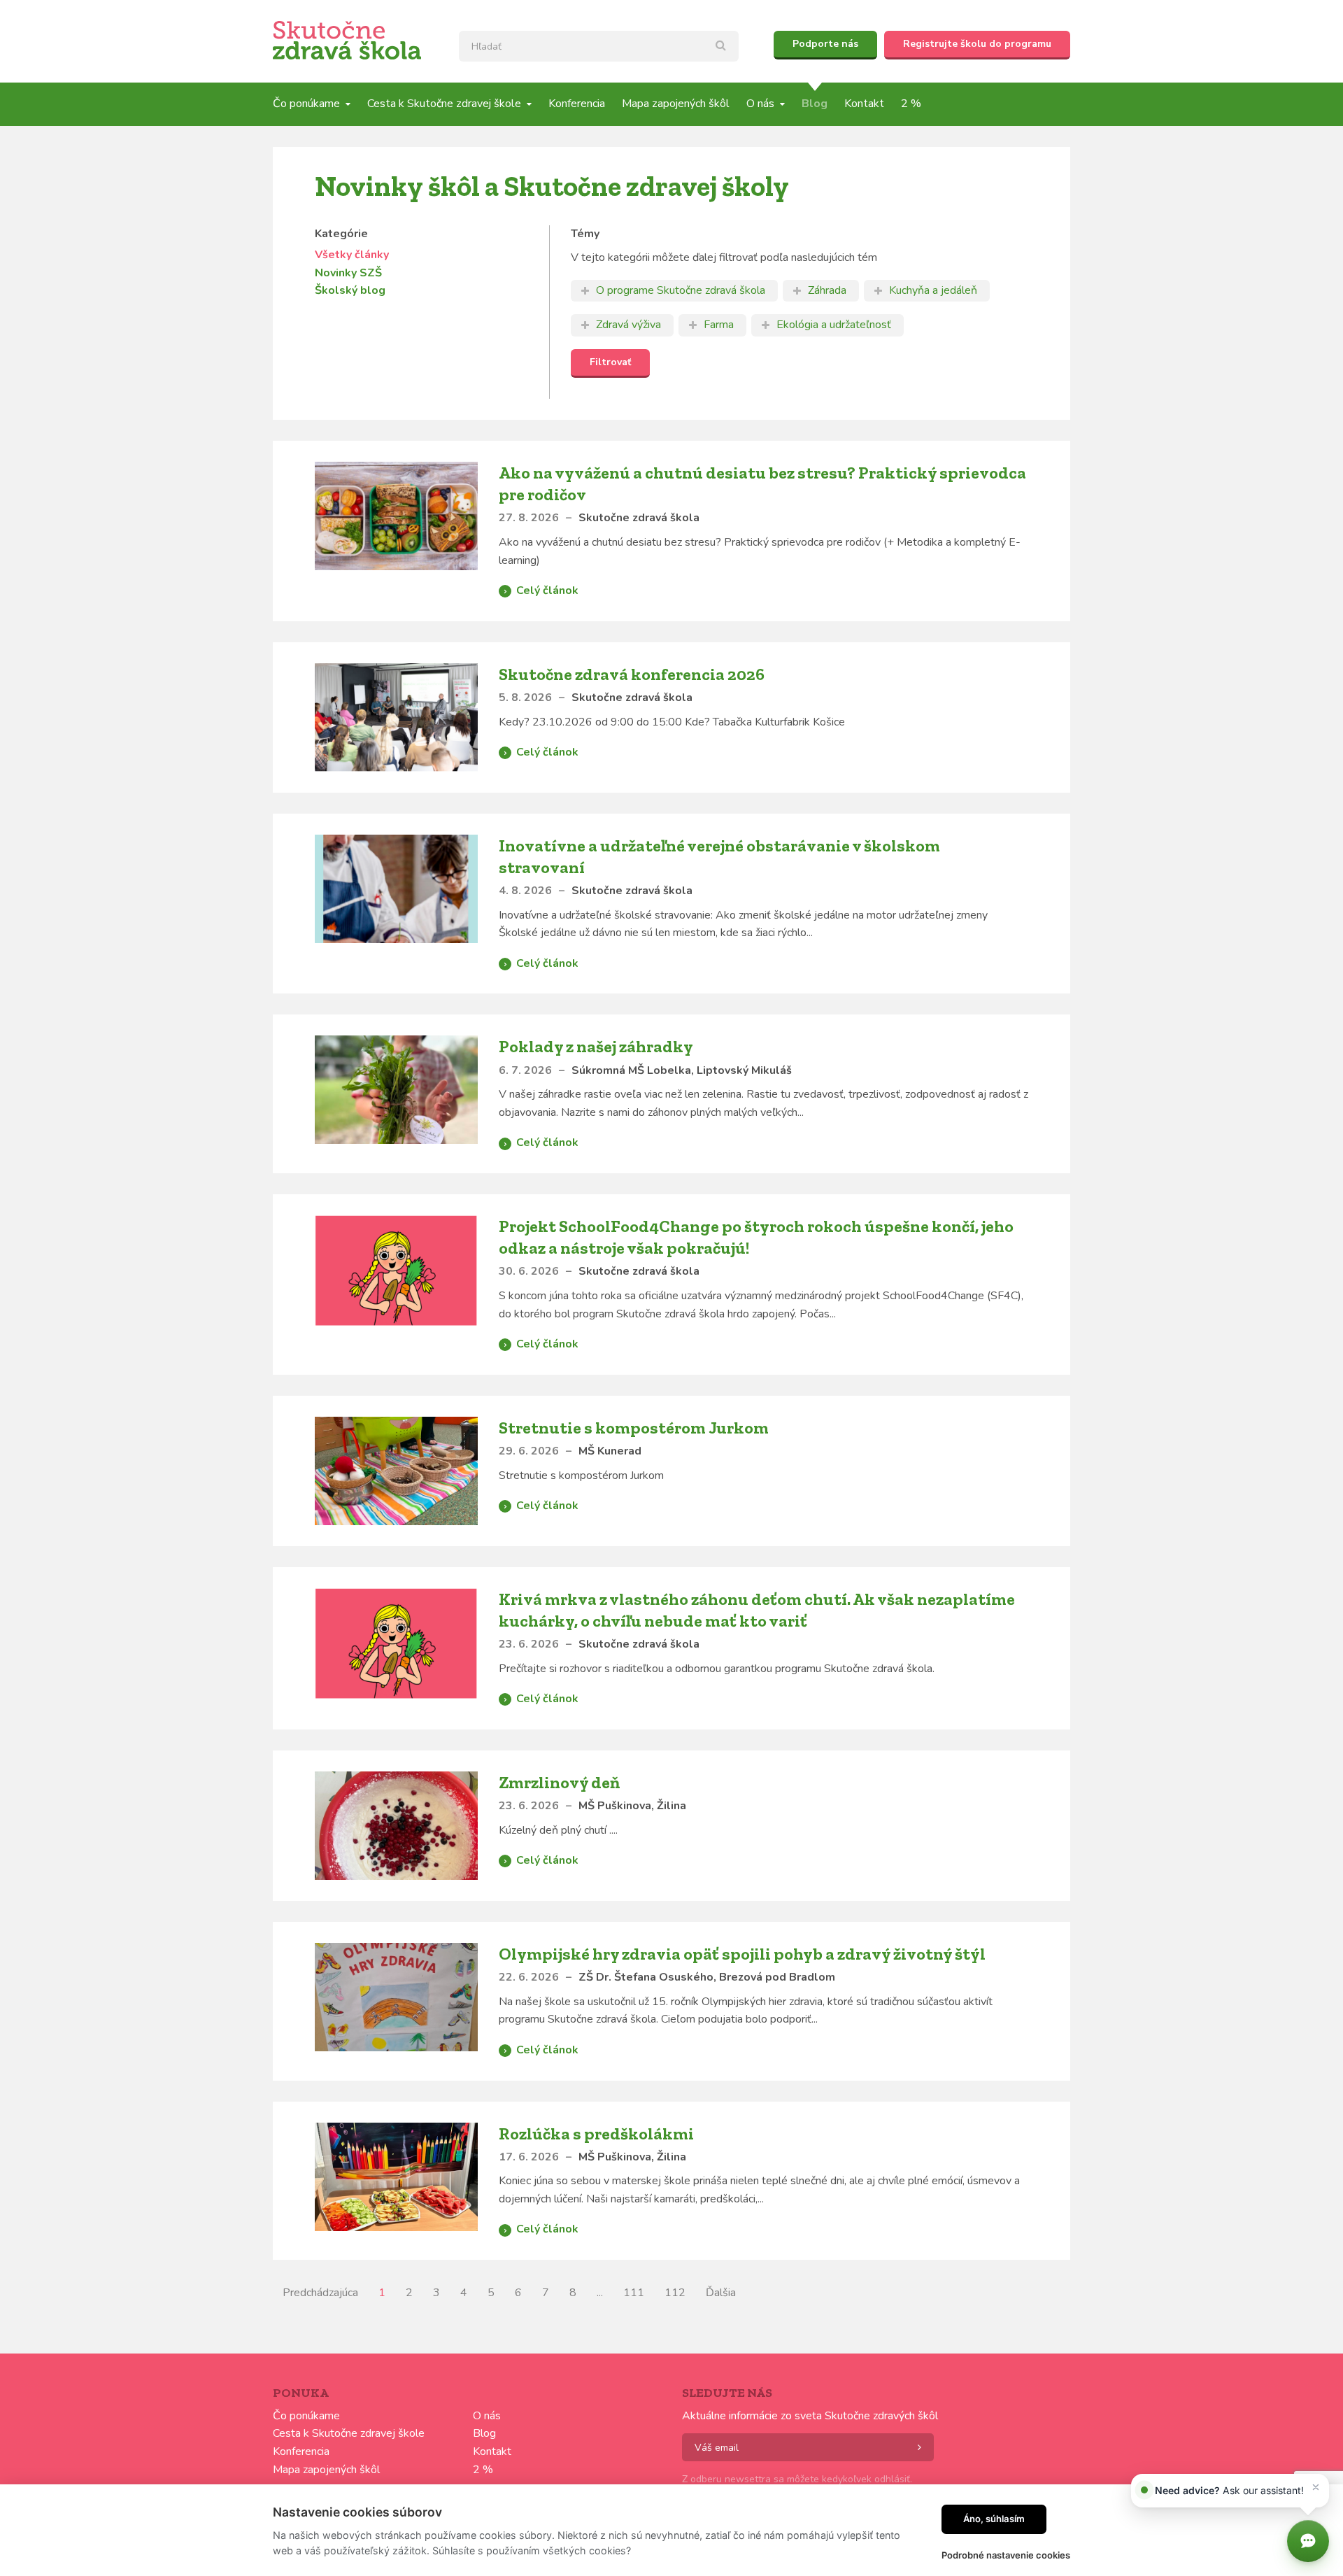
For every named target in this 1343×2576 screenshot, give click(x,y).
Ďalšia (721, 2293)
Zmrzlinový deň (559, 1782)
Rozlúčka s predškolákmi (596, 2133)
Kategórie (341, 234)
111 (634, 2293)
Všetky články (352, 255)
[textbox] (599, 46)
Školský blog (350, 290)
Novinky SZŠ (348, 273)
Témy (585, 234)
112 (675, 2293)
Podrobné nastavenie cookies (1006, 2555)
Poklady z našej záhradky (596, 1046)
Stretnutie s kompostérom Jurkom (634, 1428)
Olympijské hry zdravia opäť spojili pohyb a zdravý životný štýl (742, 1954)
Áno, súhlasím (994, 2519)
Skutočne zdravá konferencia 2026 (632, 674)
